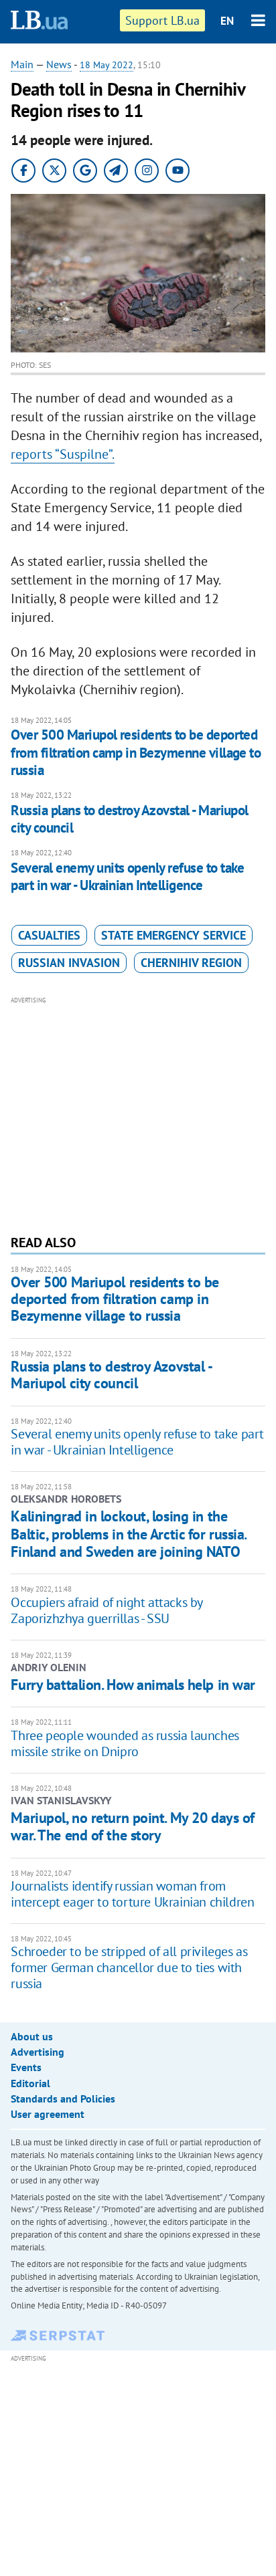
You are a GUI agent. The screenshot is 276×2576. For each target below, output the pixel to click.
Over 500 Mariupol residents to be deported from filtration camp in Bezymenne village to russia (136, 752)
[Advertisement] (138, 1114)
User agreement (48, 2114)
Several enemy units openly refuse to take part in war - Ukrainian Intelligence (127, 876)
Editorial (30, 2083)
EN (227, 21)
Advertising (38, 2052)
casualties (49, 935)
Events (26, 2067)
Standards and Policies (63, 2099)
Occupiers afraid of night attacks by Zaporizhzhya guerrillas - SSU (107, 1610)
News (59, 64)
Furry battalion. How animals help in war (133, 1685)
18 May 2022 (107, 65)
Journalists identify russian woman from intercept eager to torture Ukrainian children (132, 1894)
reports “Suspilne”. (63, 454)
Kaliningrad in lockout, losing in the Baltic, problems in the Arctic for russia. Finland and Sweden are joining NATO (128, 1534)
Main (22, 64)
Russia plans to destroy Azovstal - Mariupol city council (129, 819)
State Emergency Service (174, 935)
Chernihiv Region (191, 963)
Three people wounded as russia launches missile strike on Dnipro (125, 1743)
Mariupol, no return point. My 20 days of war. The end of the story (132, 1826)
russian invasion (69, 963)
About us (32, 2036)
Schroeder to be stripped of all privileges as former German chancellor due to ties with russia (129, 1967)
